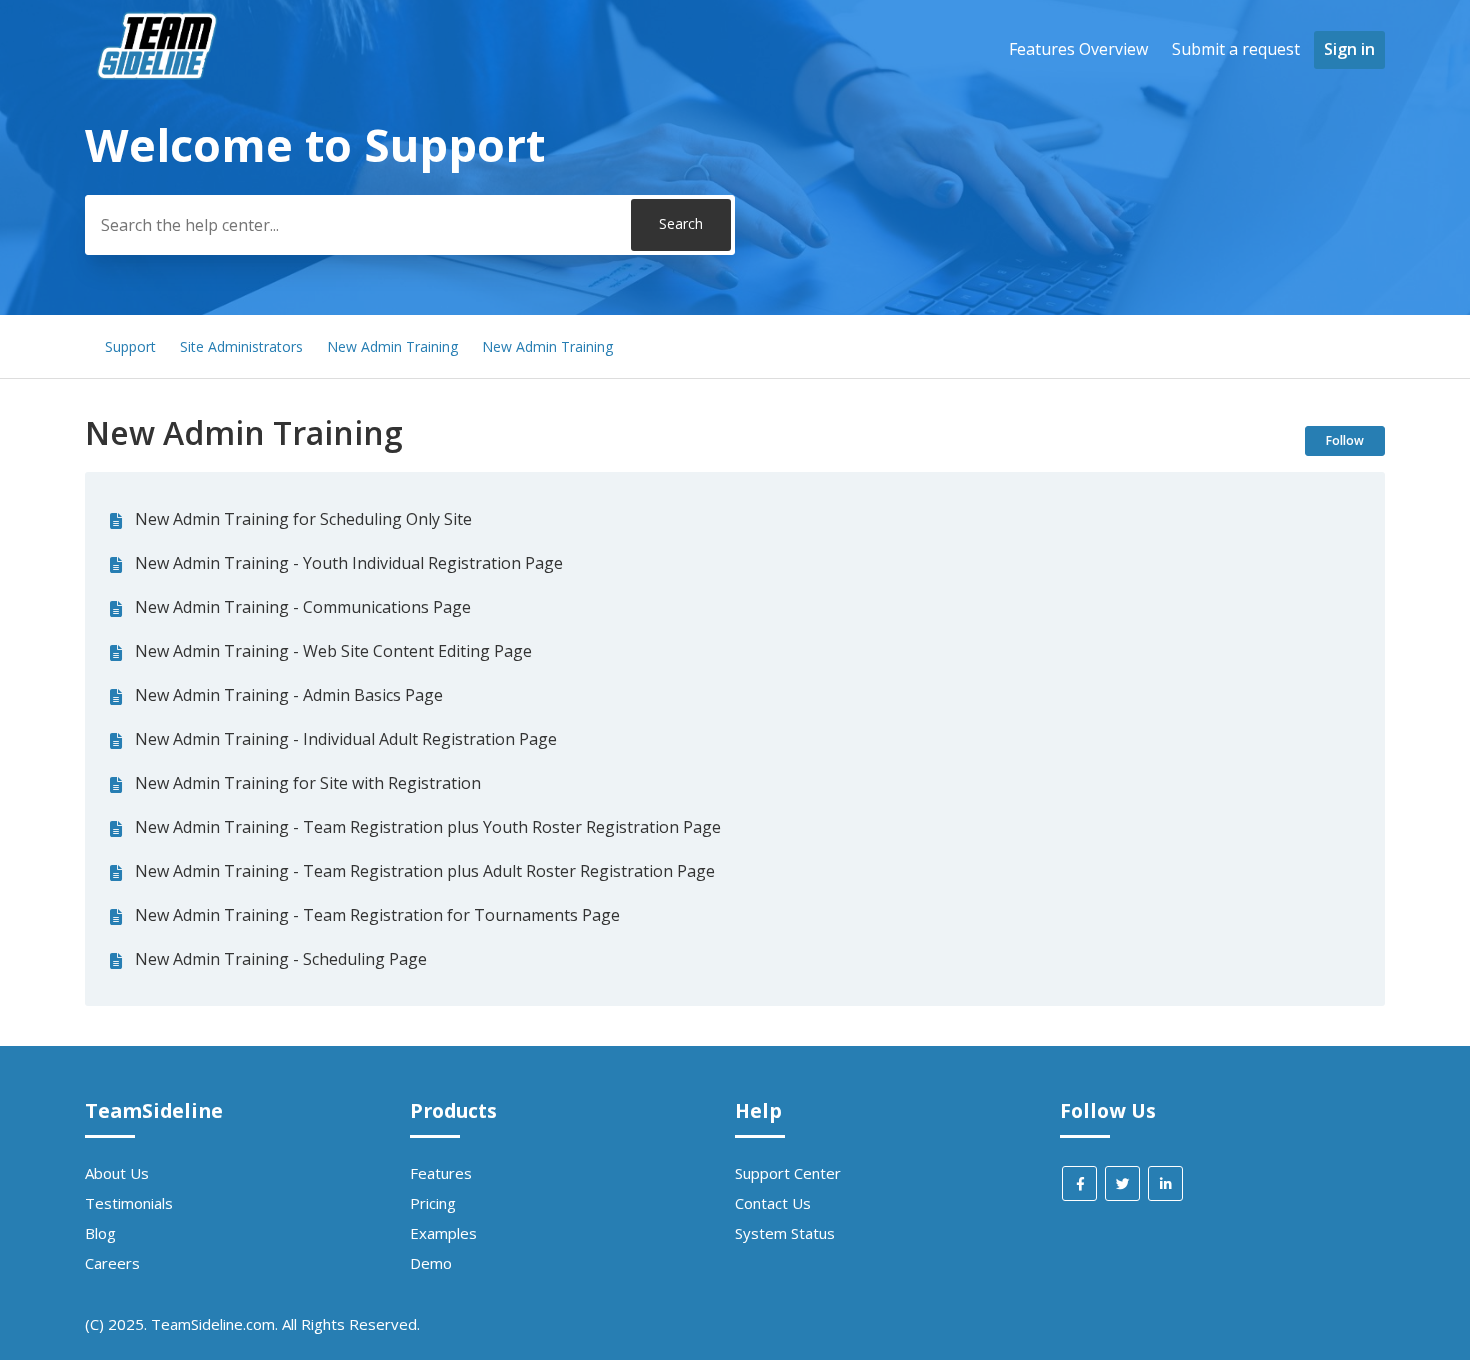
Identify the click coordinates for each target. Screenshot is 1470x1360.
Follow (1345, 440)
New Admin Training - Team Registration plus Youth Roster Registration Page (428, 827)
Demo (431, 1263)
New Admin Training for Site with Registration (308, 783)
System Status (785, 1233)
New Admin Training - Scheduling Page (281, 959)
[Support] (160, 116)
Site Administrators (241, 346)
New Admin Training (392, 346)
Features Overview (1078, 49)
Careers (112, 1263)
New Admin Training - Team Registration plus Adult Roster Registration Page (425, 871)
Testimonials (129, 1203)
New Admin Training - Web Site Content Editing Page (333, 651)
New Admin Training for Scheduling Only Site (303, 519)
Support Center (788, 1173)
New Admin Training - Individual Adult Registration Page (346, 739)
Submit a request (1236, 49)
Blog (100, 1233)
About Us (117, 1173)
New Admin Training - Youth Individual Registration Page (349, 563)
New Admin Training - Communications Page (303, 607)
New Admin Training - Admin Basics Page (289, 695)
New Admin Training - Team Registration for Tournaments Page (377, 915)
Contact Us (773, 1203)
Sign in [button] (1349, 49)
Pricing (433, 1203)
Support (130, 346)
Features (441, 1173)
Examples (443, 1233)
